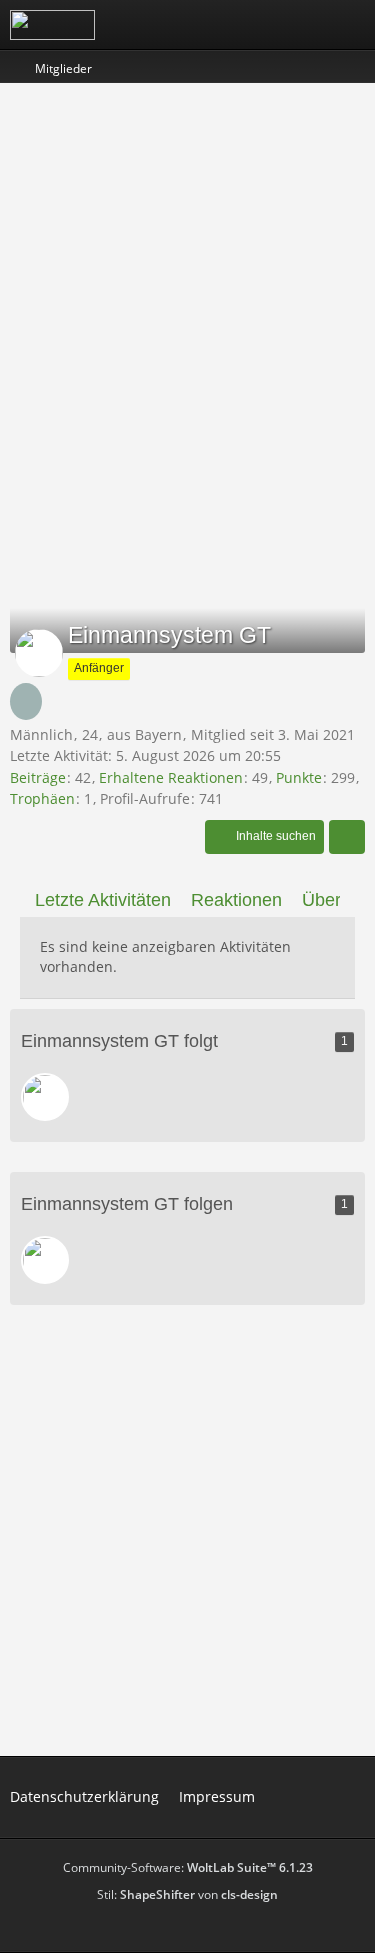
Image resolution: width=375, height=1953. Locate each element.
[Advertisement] (187, 290)
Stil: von (187, 1894)
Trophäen (42, 798)
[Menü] (349, 25)
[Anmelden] (299, 25)
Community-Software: (188, 1867)
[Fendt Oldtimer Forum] (52, 25)
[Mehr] (347, 837)
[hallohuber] (45, 1097)
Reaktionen (236, 900)
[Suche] (249, 25)
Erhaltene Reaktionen (171, 777)
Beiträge (38, 777)
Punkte (299, 777)
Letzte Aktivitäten (103, 900)
